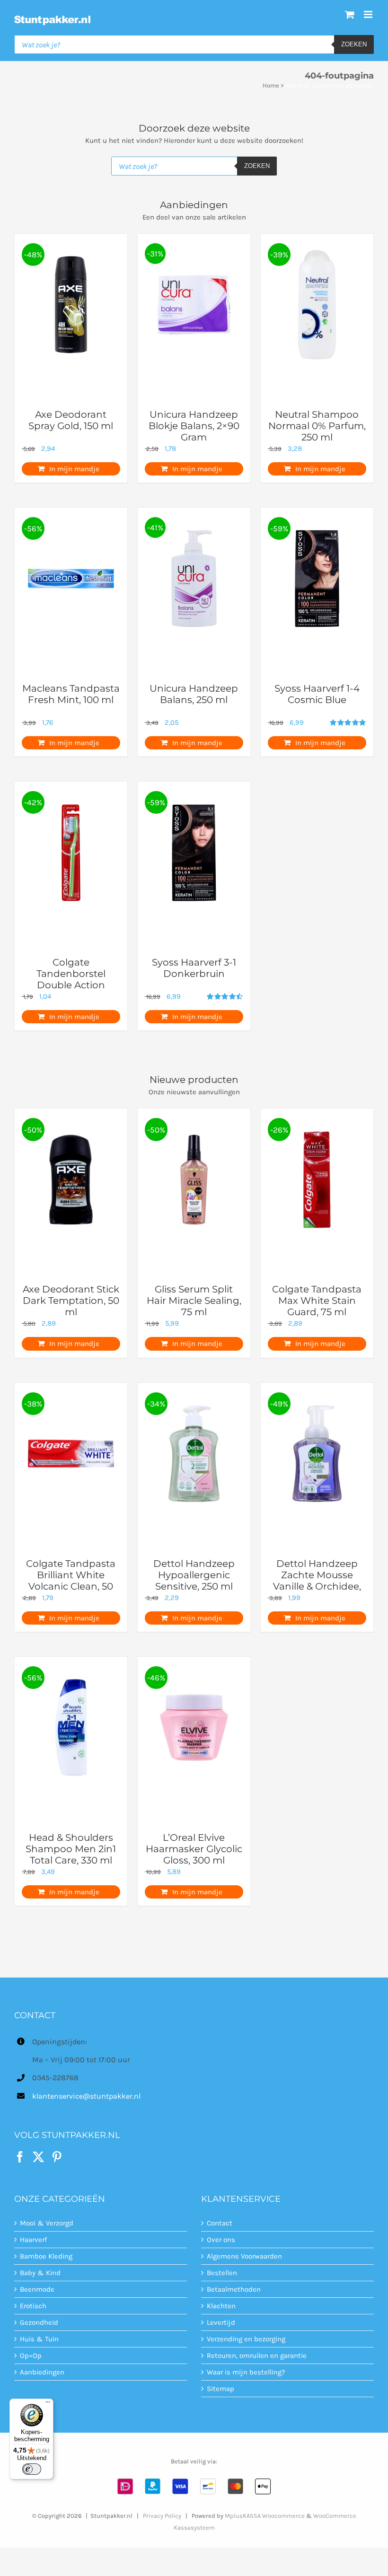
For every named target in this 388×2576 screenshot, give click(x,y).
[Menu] (48, 2404)
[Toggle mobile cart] (350, 14)
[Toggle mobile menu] (369, 14)
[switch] (32, 2469)
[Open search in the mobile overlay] (194, 44)
